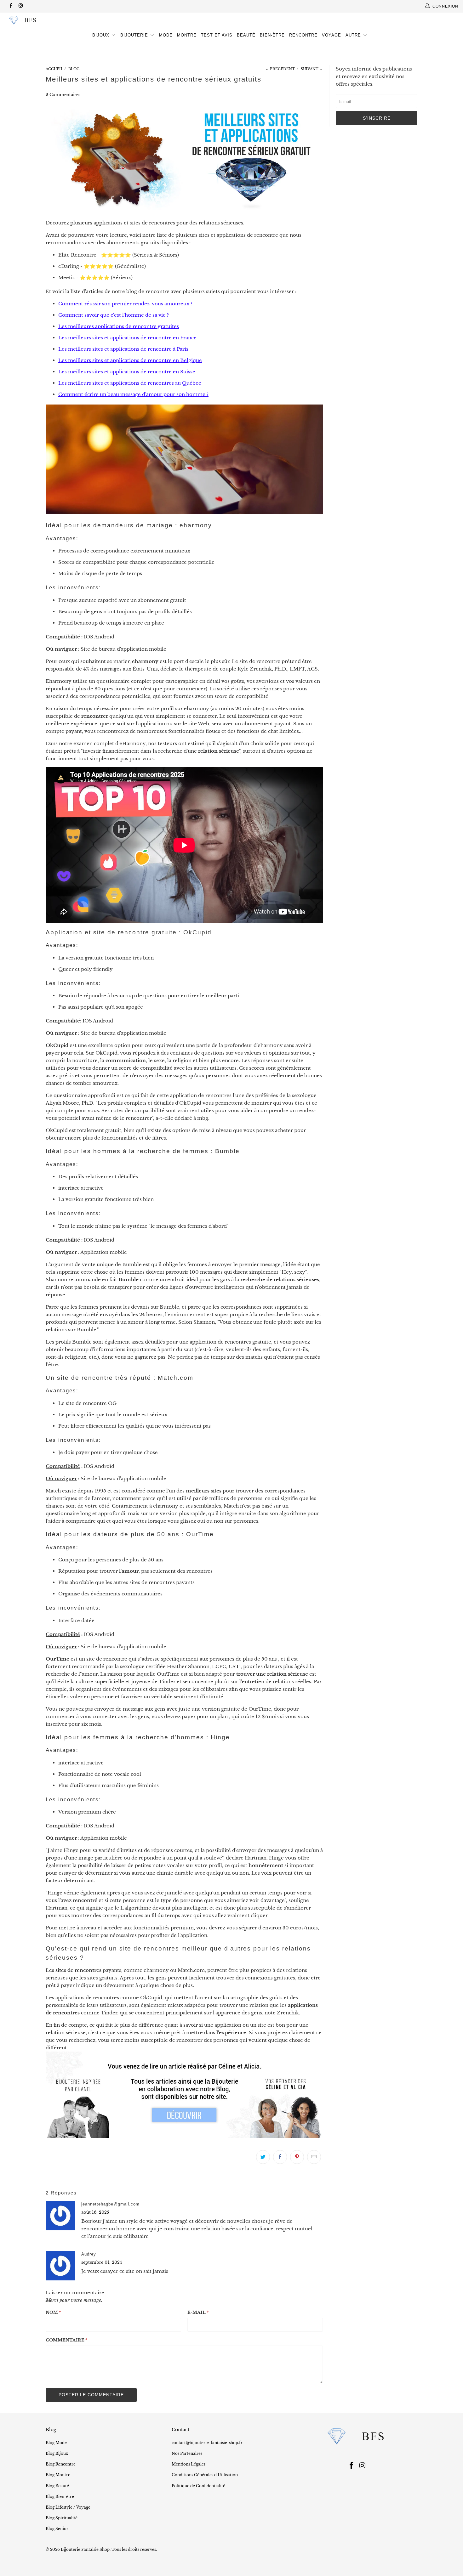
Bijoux (102, 35)
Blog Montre (58, 2475)
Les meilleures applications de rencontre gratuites (119, 326)
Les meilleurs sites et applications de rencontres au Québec (130, 383)
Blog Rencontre (61, 2464)
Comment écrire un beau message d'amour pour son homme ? (133, 394)
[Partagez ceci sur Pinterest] (297, 2157)
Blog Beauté (57, 2486)
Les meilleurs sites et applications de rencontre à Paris (123, 349)
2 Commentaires (63, 95)
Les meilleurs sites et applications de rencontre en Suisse (127, 372)
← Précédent (280, 69)
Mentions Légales (189, 2464)
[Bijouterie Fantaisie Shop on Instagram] (20, 6)
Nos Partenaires (187, 2453)
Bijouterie (135, 35)
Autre (354, 35)
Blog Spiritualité (62, 2518)
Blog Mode (56, 2443)
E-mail (198, 2312)
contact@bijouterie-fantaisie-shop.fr (207, 2443)
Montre (187, 35)
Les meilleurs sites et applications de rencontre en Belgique (130, 360)
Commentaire (66, 2340)
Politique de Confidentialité (198, 2486)
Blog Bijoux (57, 2453)
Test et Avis (217, 35)
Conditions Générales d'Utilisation (205, 2475)
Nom (53, 2312)
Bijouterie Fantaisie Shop (85, 2549)
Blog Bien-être (60, 2497)
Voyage (332, 35)
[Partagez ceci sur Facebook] (280, 2157)
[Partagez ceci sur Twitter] (263, 2157)
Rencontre (303, 35)
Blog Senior (57, 2529)
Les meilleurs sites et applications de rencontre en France (127, 338)
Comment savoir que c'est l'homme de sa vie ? (114, 315)
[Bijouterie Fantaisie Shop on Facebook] (11, 6)
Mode (166, 35)
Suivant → (312, 69)
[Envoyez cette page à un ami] (314, 2157)
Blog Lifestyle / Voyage (68, 2507)
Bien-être (272, 35)
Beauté (246, 35)
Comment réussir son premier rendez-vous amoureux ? (125, 304)
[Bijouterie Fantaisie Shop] (40, 20)
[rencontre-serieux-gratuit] (184, 2136)
